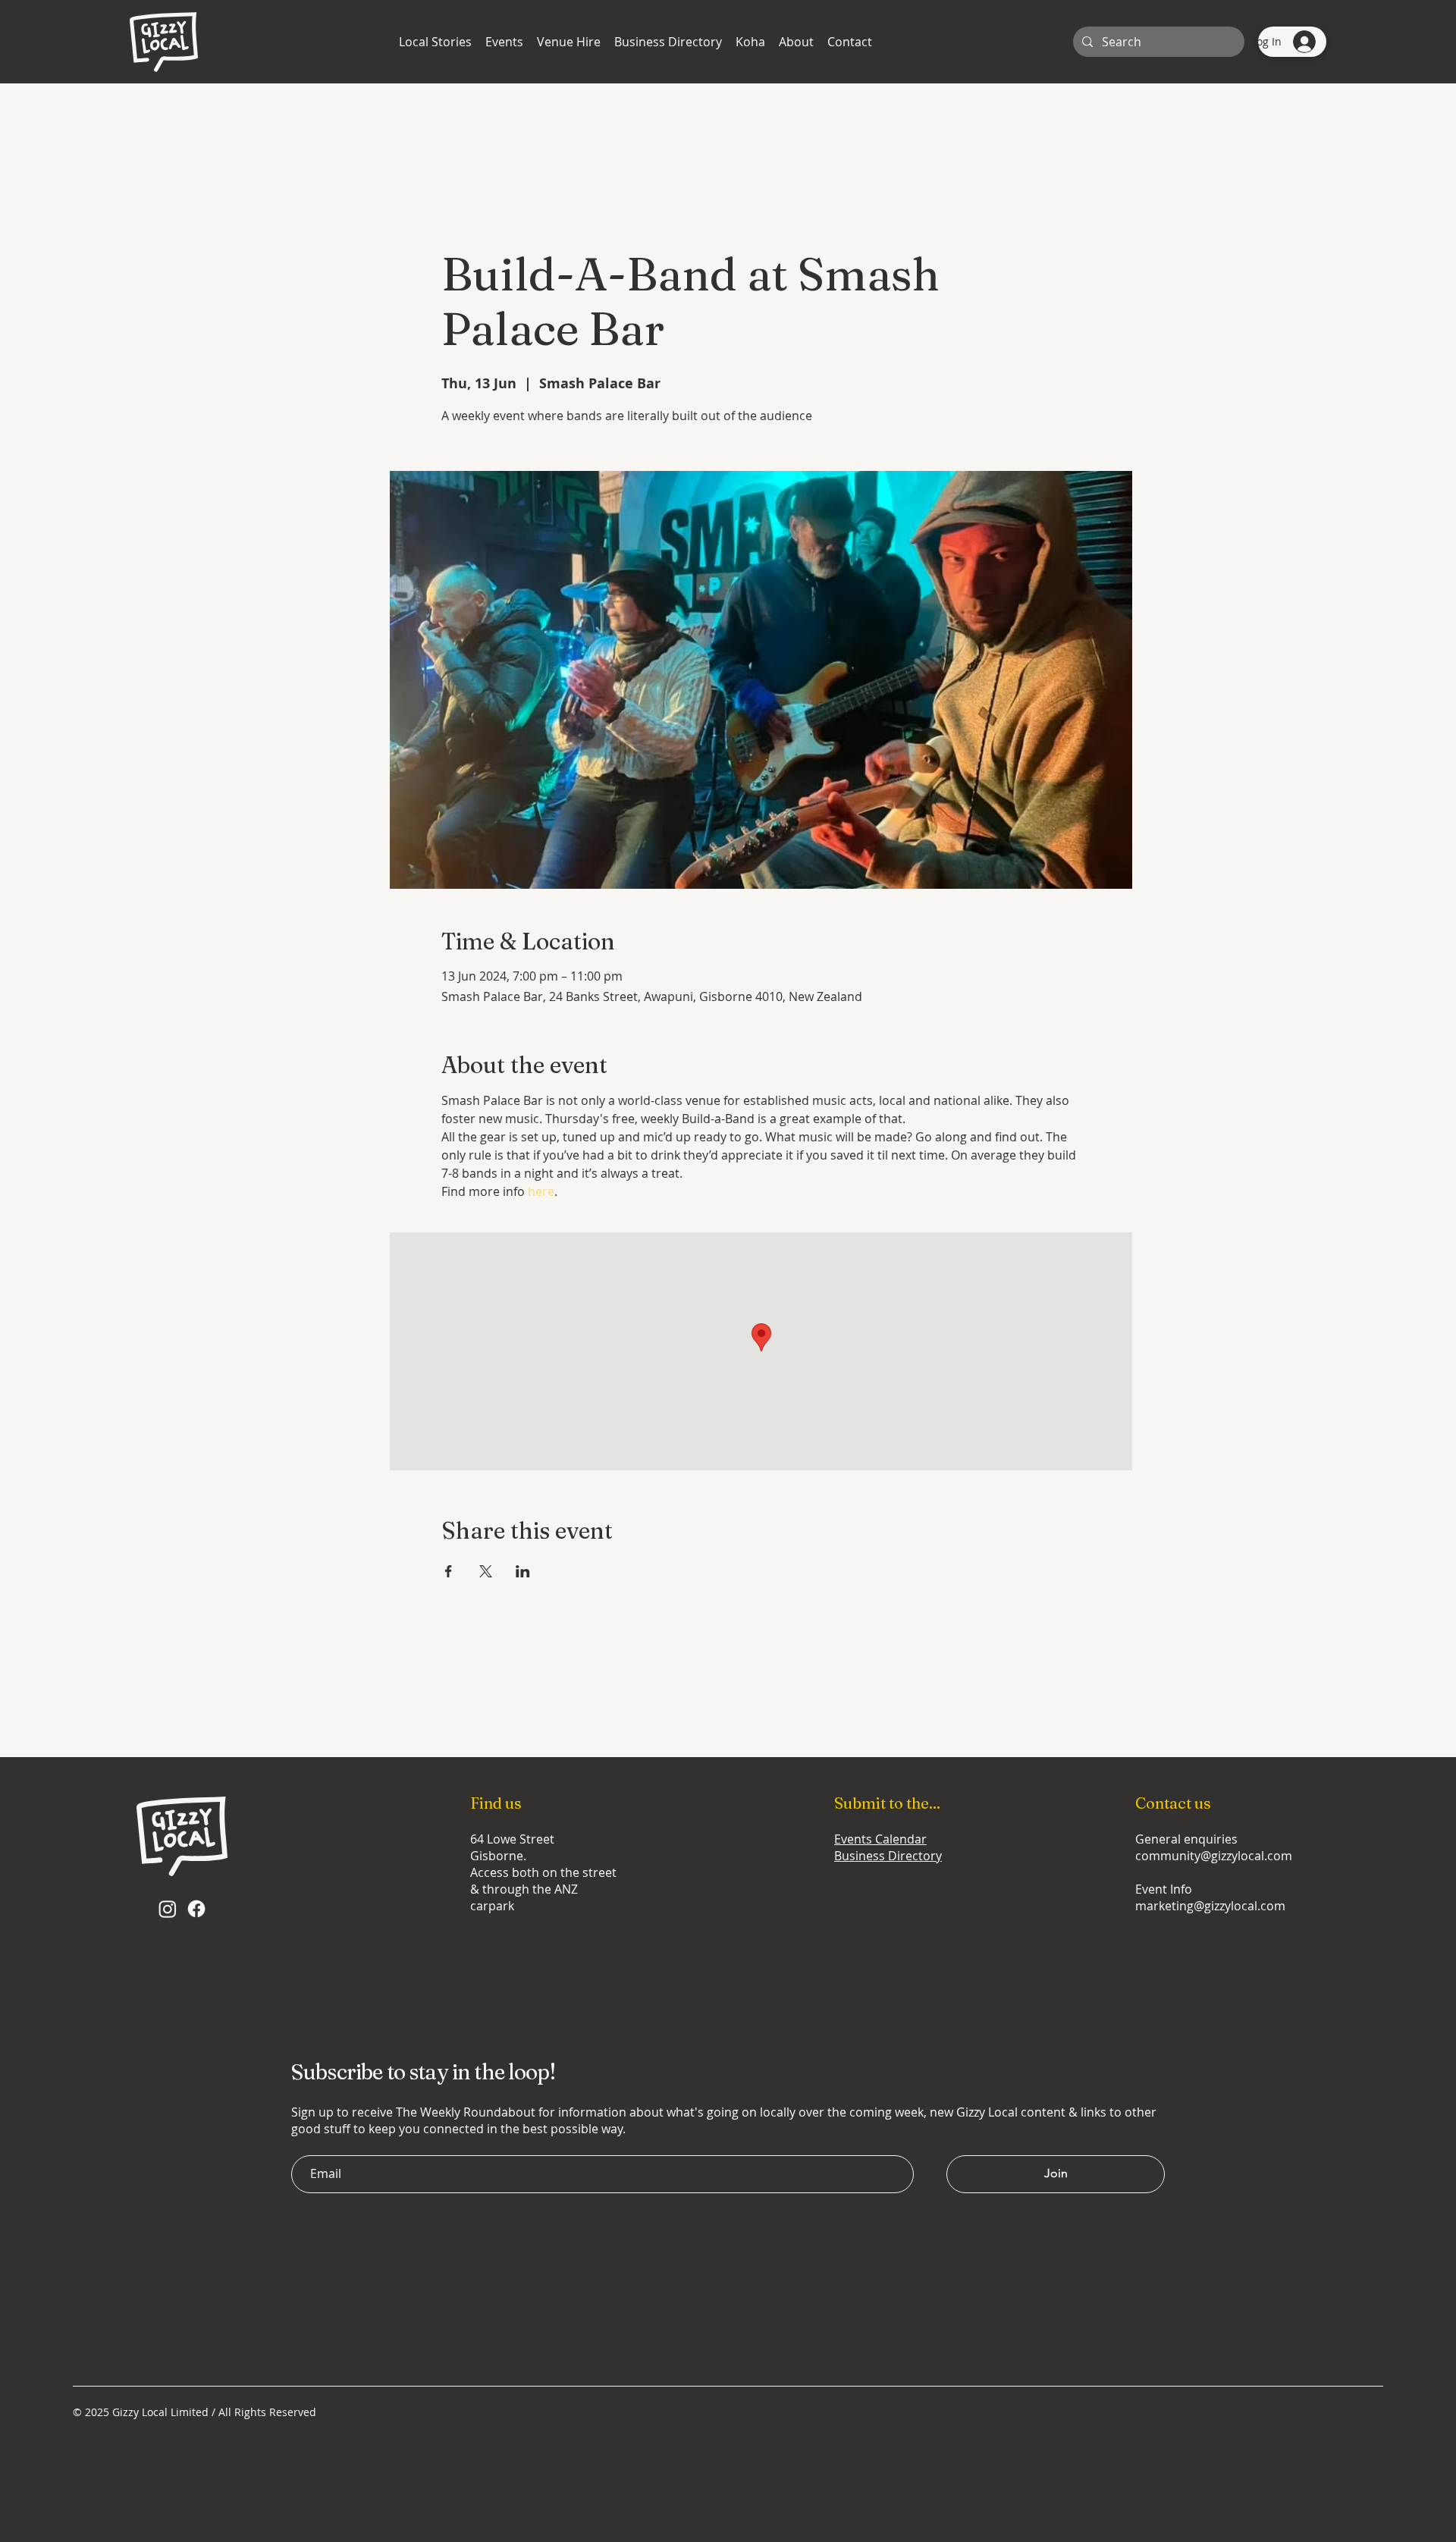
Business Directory (888, 1856)
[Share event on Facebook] (449, 1571)
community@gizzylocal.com (1214, 1856)
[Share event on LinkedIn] (523, 1571)
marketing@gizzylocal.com (1210, 1906)
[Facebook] (196, 1909)
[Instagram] (168, 1909)
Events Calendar (880, 1839)
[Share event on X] (486, 1571)
